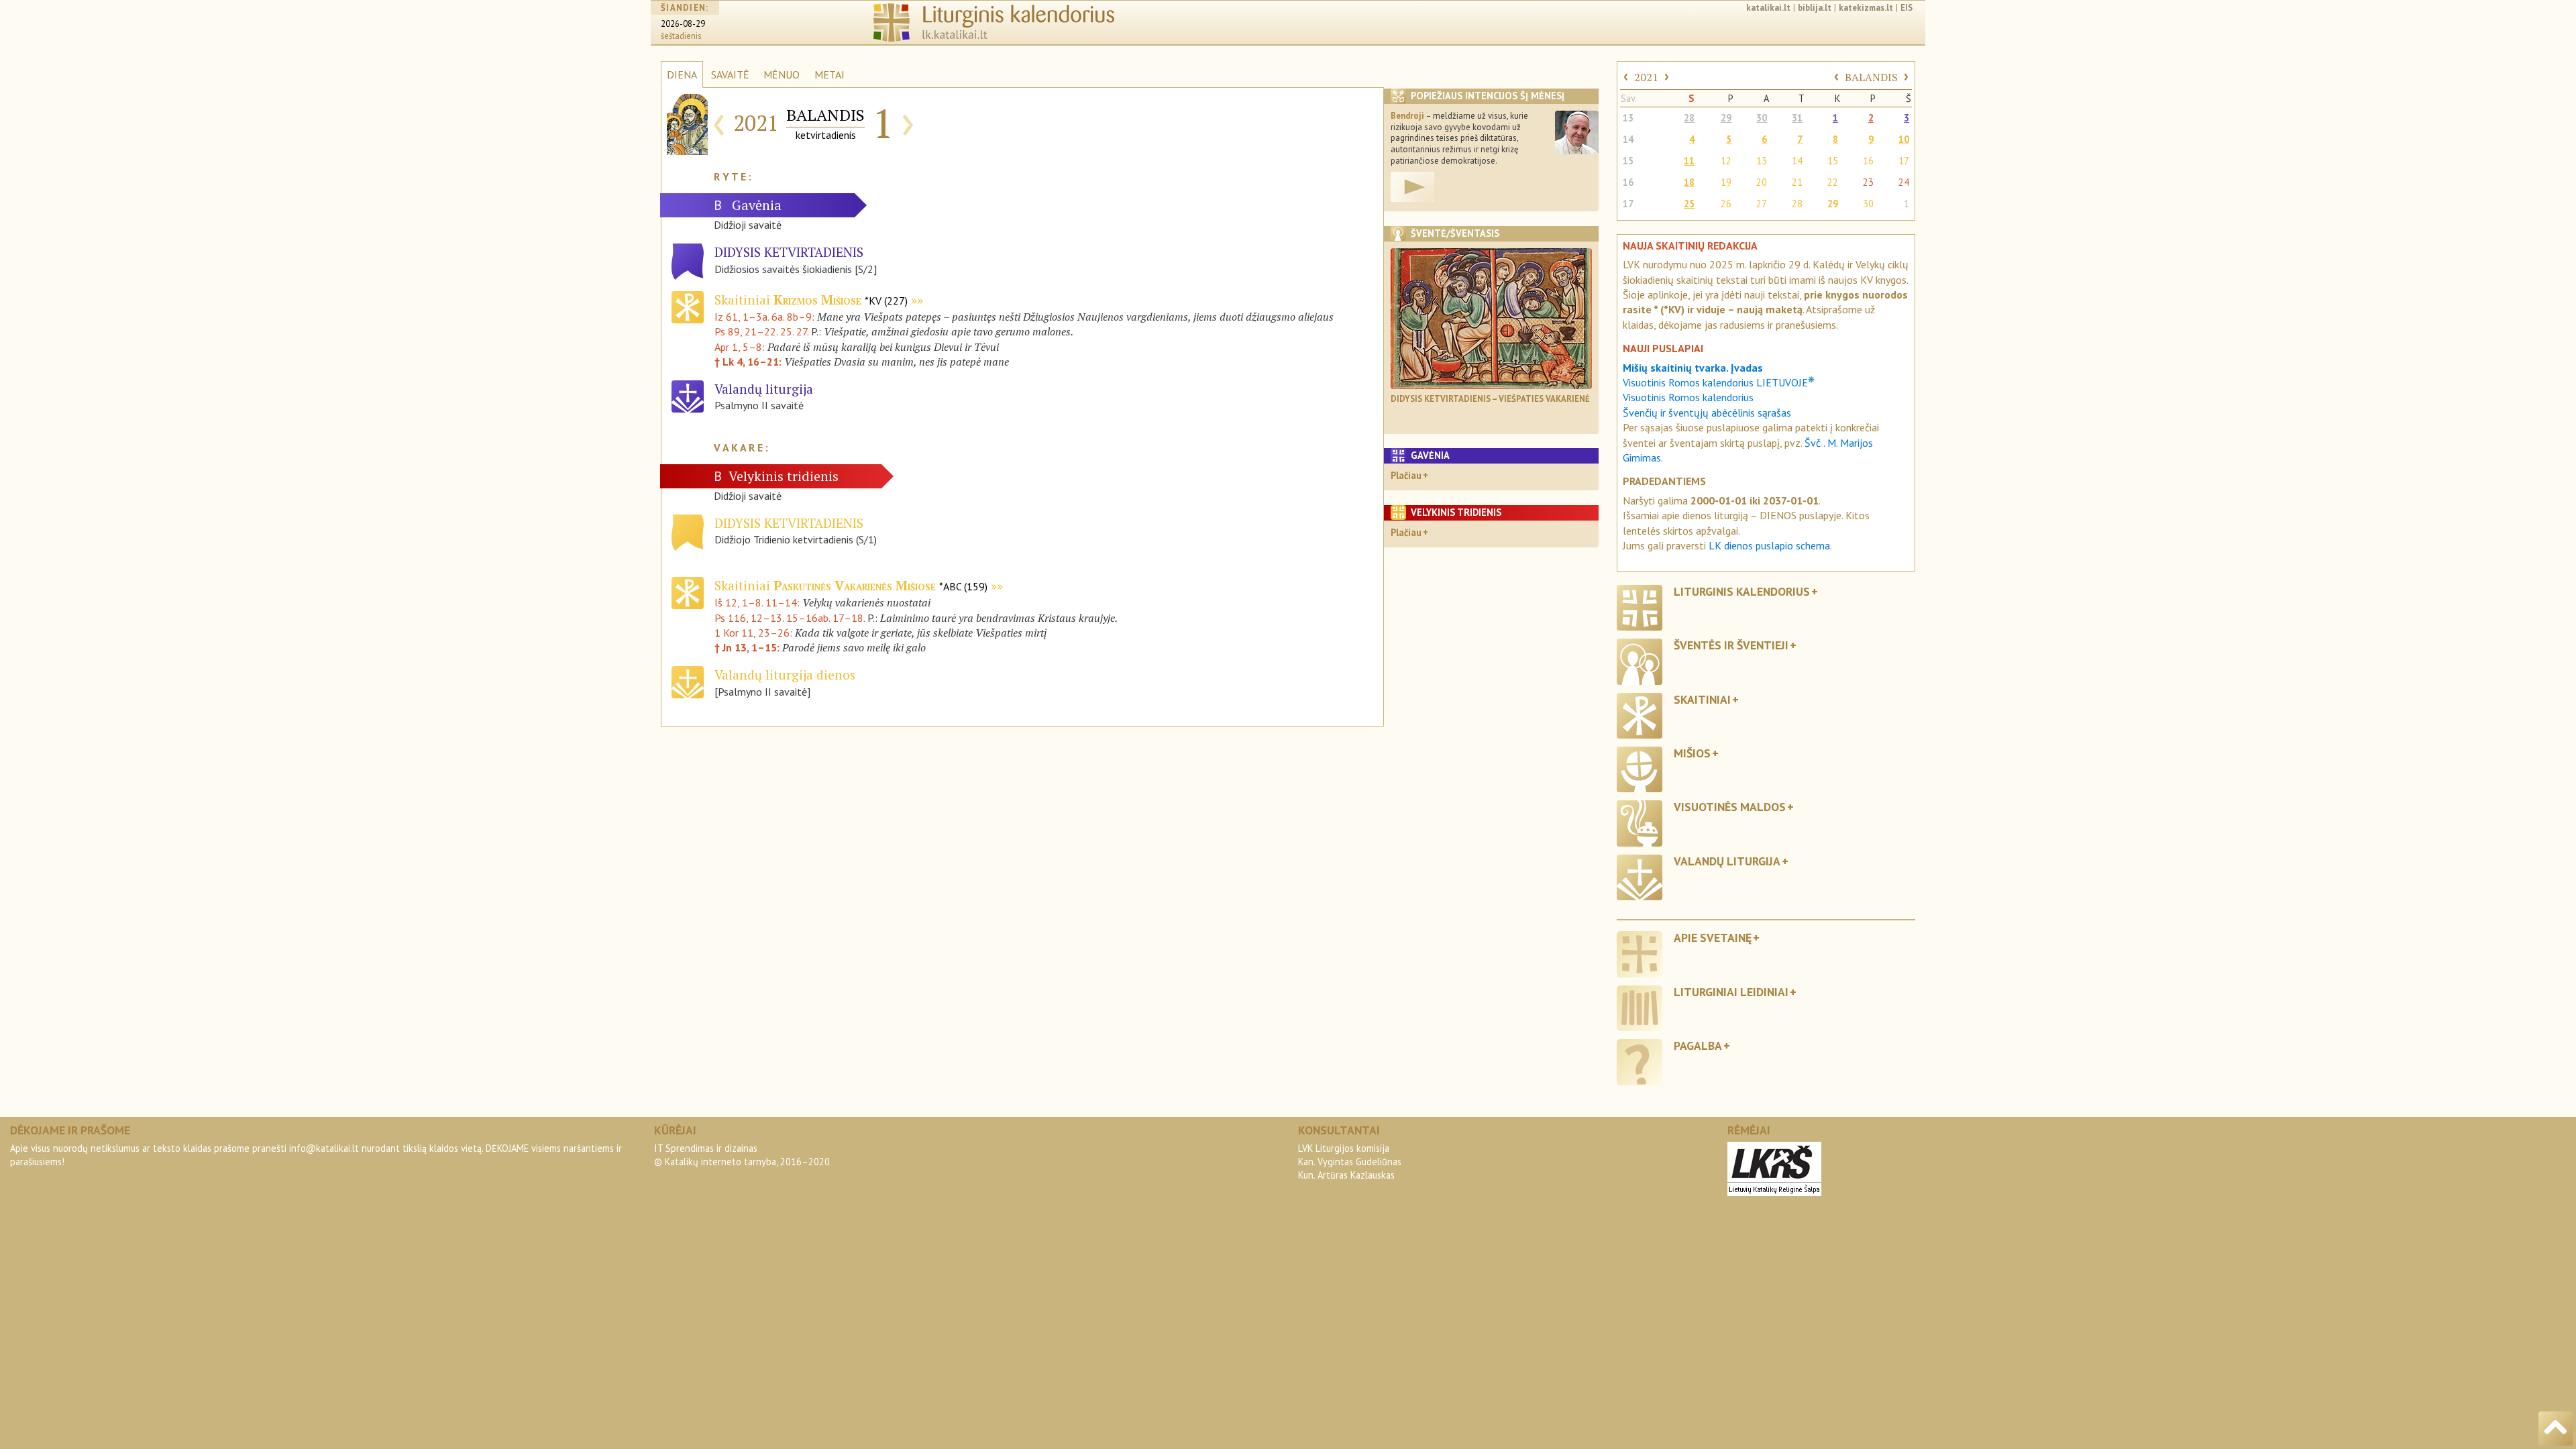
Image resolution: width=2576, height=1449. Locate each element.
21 (1797, 182)
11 (1689, 161)
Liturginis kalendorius (1742, 591)
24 (1904, 182)
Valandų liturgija (1727, 861)
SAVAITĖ (730, 74)
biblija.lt (1815, 8)
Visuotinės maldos (1730, 807)
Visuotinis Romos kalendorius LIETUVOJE (1719, 382)
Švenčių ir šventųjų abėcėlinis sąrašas (1707, 413)
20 (1762, 182)
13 (1628, 118)
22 (1833, 182)
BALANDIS (1871, 77)
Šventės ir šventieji (1731, 645)
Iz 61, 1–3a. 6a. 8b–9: (766, 317)
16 (1868, 161)
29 (1726, 118)
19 (1726, 182)
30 (1762, 118)
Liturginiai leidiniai (1731, 992)
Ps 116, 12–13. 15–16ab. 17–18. (790, 618)
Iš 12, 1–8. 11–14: (757, 602)
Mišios (1692, 753)
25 (1689, 204)
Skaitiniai (811, 300)
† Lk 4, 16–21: (749, 362)
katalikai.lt (1768, 8)
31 (1797, 118)
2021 (1646, 77)
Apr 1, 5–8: (741, 347)
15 (1628, 161)
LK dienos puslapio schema (1769, 545)
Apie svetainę (1713, 937)
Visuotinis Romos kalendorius (1688, 397)
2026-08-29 (683, 24)
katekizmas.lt (1866, 8)
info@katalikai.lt (324, 1148)
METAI (829, 74)
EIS (1907, 8)
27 (1762, 204)
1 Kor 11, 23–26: (753, 633)
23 (1868, 182)
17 (1904, 161)
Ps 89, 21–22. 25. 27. (761, 331)
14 (1628, 139)
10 (1904, 139)
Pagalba (1698, 1045)
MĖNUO (782, 74)
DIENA (682, 74)
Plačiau (1406, 475)
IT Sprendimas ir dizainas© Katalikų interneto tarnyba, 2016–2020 (742, 1155)
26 (1726, 204)
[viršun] (2556, 1429)
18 (1689, 182)
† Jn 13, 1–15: (747, 647)
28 (1689, 118)
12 (1726, 161)
